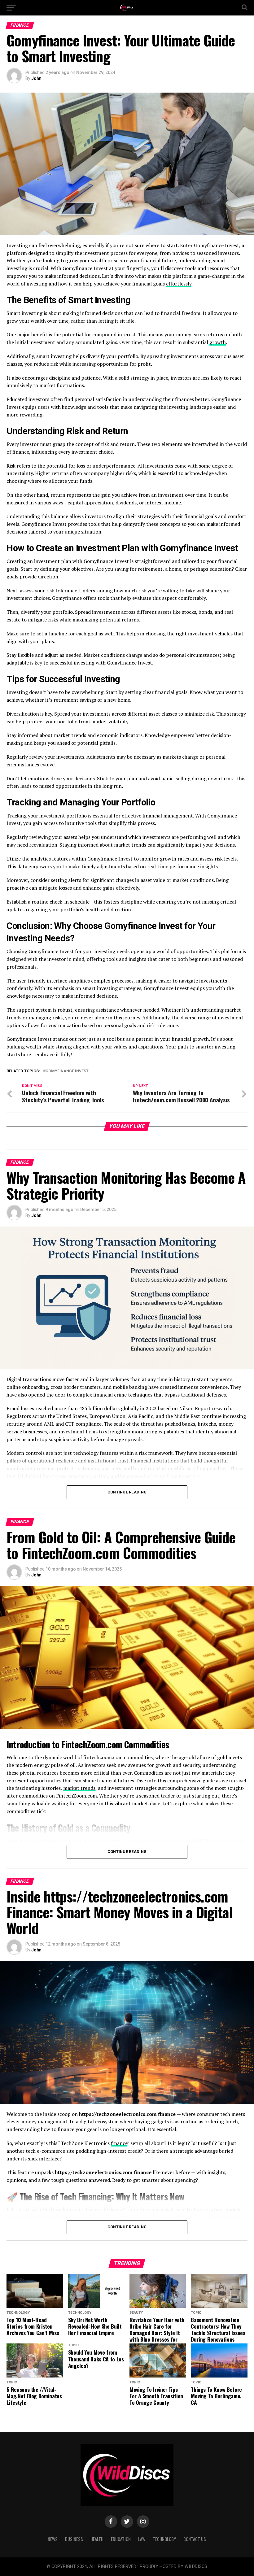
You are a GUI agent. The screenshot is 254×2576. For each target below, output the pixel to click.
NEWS (53, 2539)
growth (218, 342)
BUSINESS (74, 2539)
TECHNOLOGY (164, 2539)
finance (119, 2143)
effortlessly (179, 284)
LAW (142, 2539)
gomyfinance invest (67, 1071)
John (36, 78)
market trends (79, 1788)
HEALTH (97, 2539)
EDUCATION (121, 2539)
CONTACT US (195, 2539)
